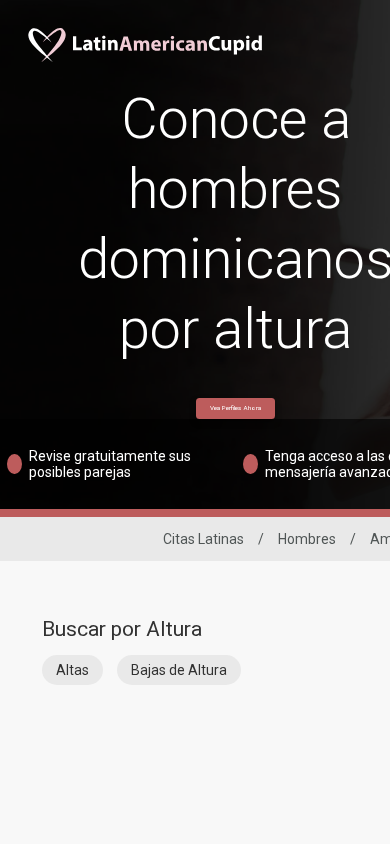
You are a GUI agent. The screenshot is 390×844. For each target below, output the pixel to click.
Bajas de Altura (179, 670)
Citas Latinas (203, 539)
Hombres (307, 539)
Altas (72, 670)
